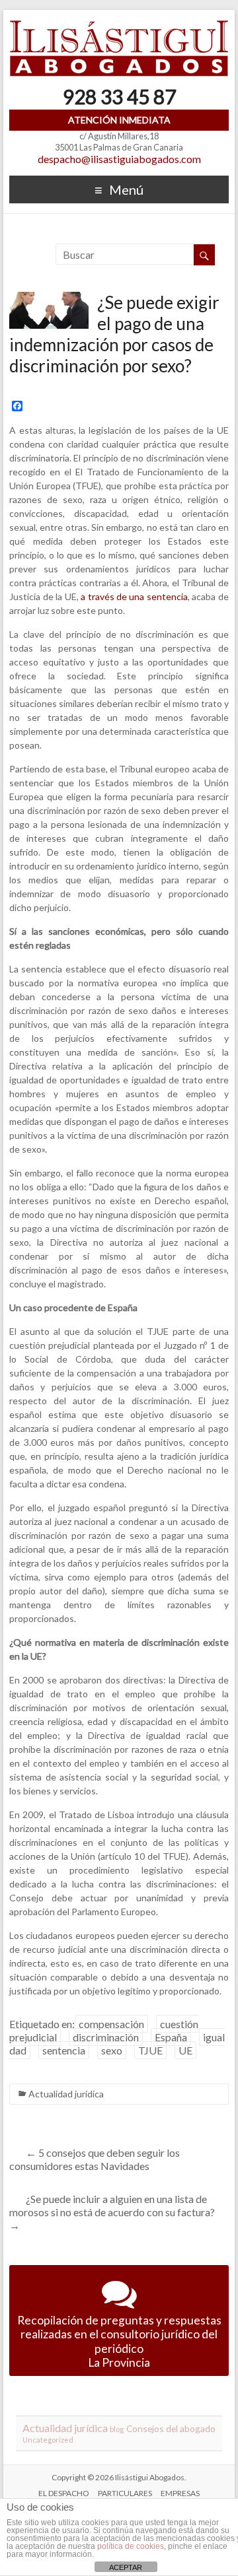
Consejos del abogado (171, 2428)
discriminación (106, 2037)
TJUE (150, 2050)
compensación (111, 2024)
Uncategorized (48, 2440)
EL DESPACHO (64, 2493)
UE (185, 2050)
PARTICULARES (125, 2493)
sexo (112, 2050)
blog (117, 2429)
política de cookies (131, 2546)
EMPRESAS (180, 2493)
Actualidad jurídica (66, 2094)
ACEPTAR (126, 2567)
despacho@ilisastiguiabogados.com (119, 159)
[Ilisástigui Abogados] (119, 26)
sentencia (64, 2050)
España (171, 2037)
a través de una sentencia (134, 596)
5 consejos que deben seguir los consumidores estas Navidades (95, 2159)
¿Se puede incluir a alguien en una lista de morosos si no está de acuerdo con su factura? (112, 2212)
